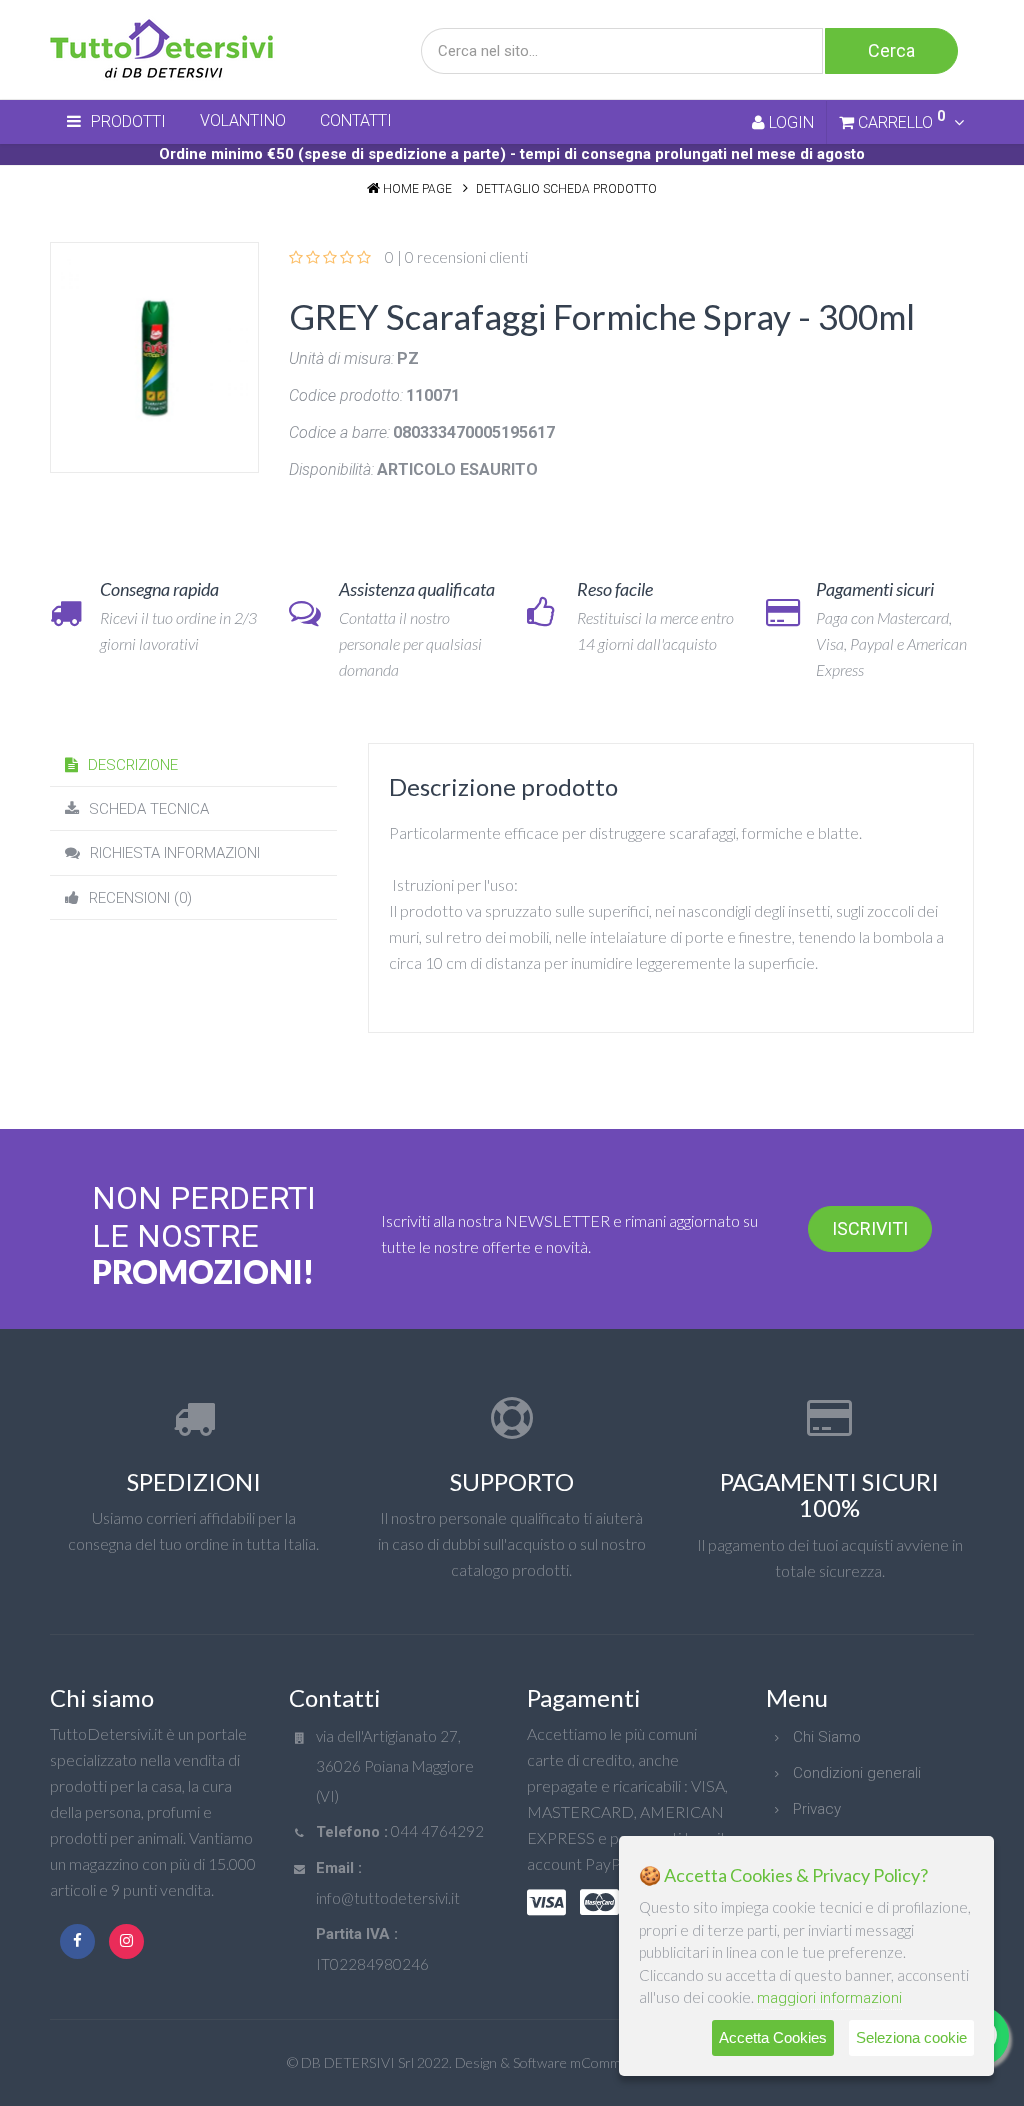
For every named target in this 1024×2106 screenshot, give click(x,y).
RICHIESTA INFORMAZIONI (175, 853)
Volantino (243, 120)
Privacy (817, 1809)
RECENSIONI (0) (140, 898)
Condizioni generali (857, 1773)
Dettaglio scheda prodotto (566, 189)
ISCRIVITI (870, 1228)
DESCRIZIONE (133, 765)
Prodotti (128, 121)
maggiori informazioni (829, 1998)
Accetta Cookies (773, 2037)
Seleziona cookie (911, 2037)
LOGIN (789, 122)
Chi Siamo (827, 1737)
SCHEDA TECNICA (149, 809)
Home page (417, 189)
